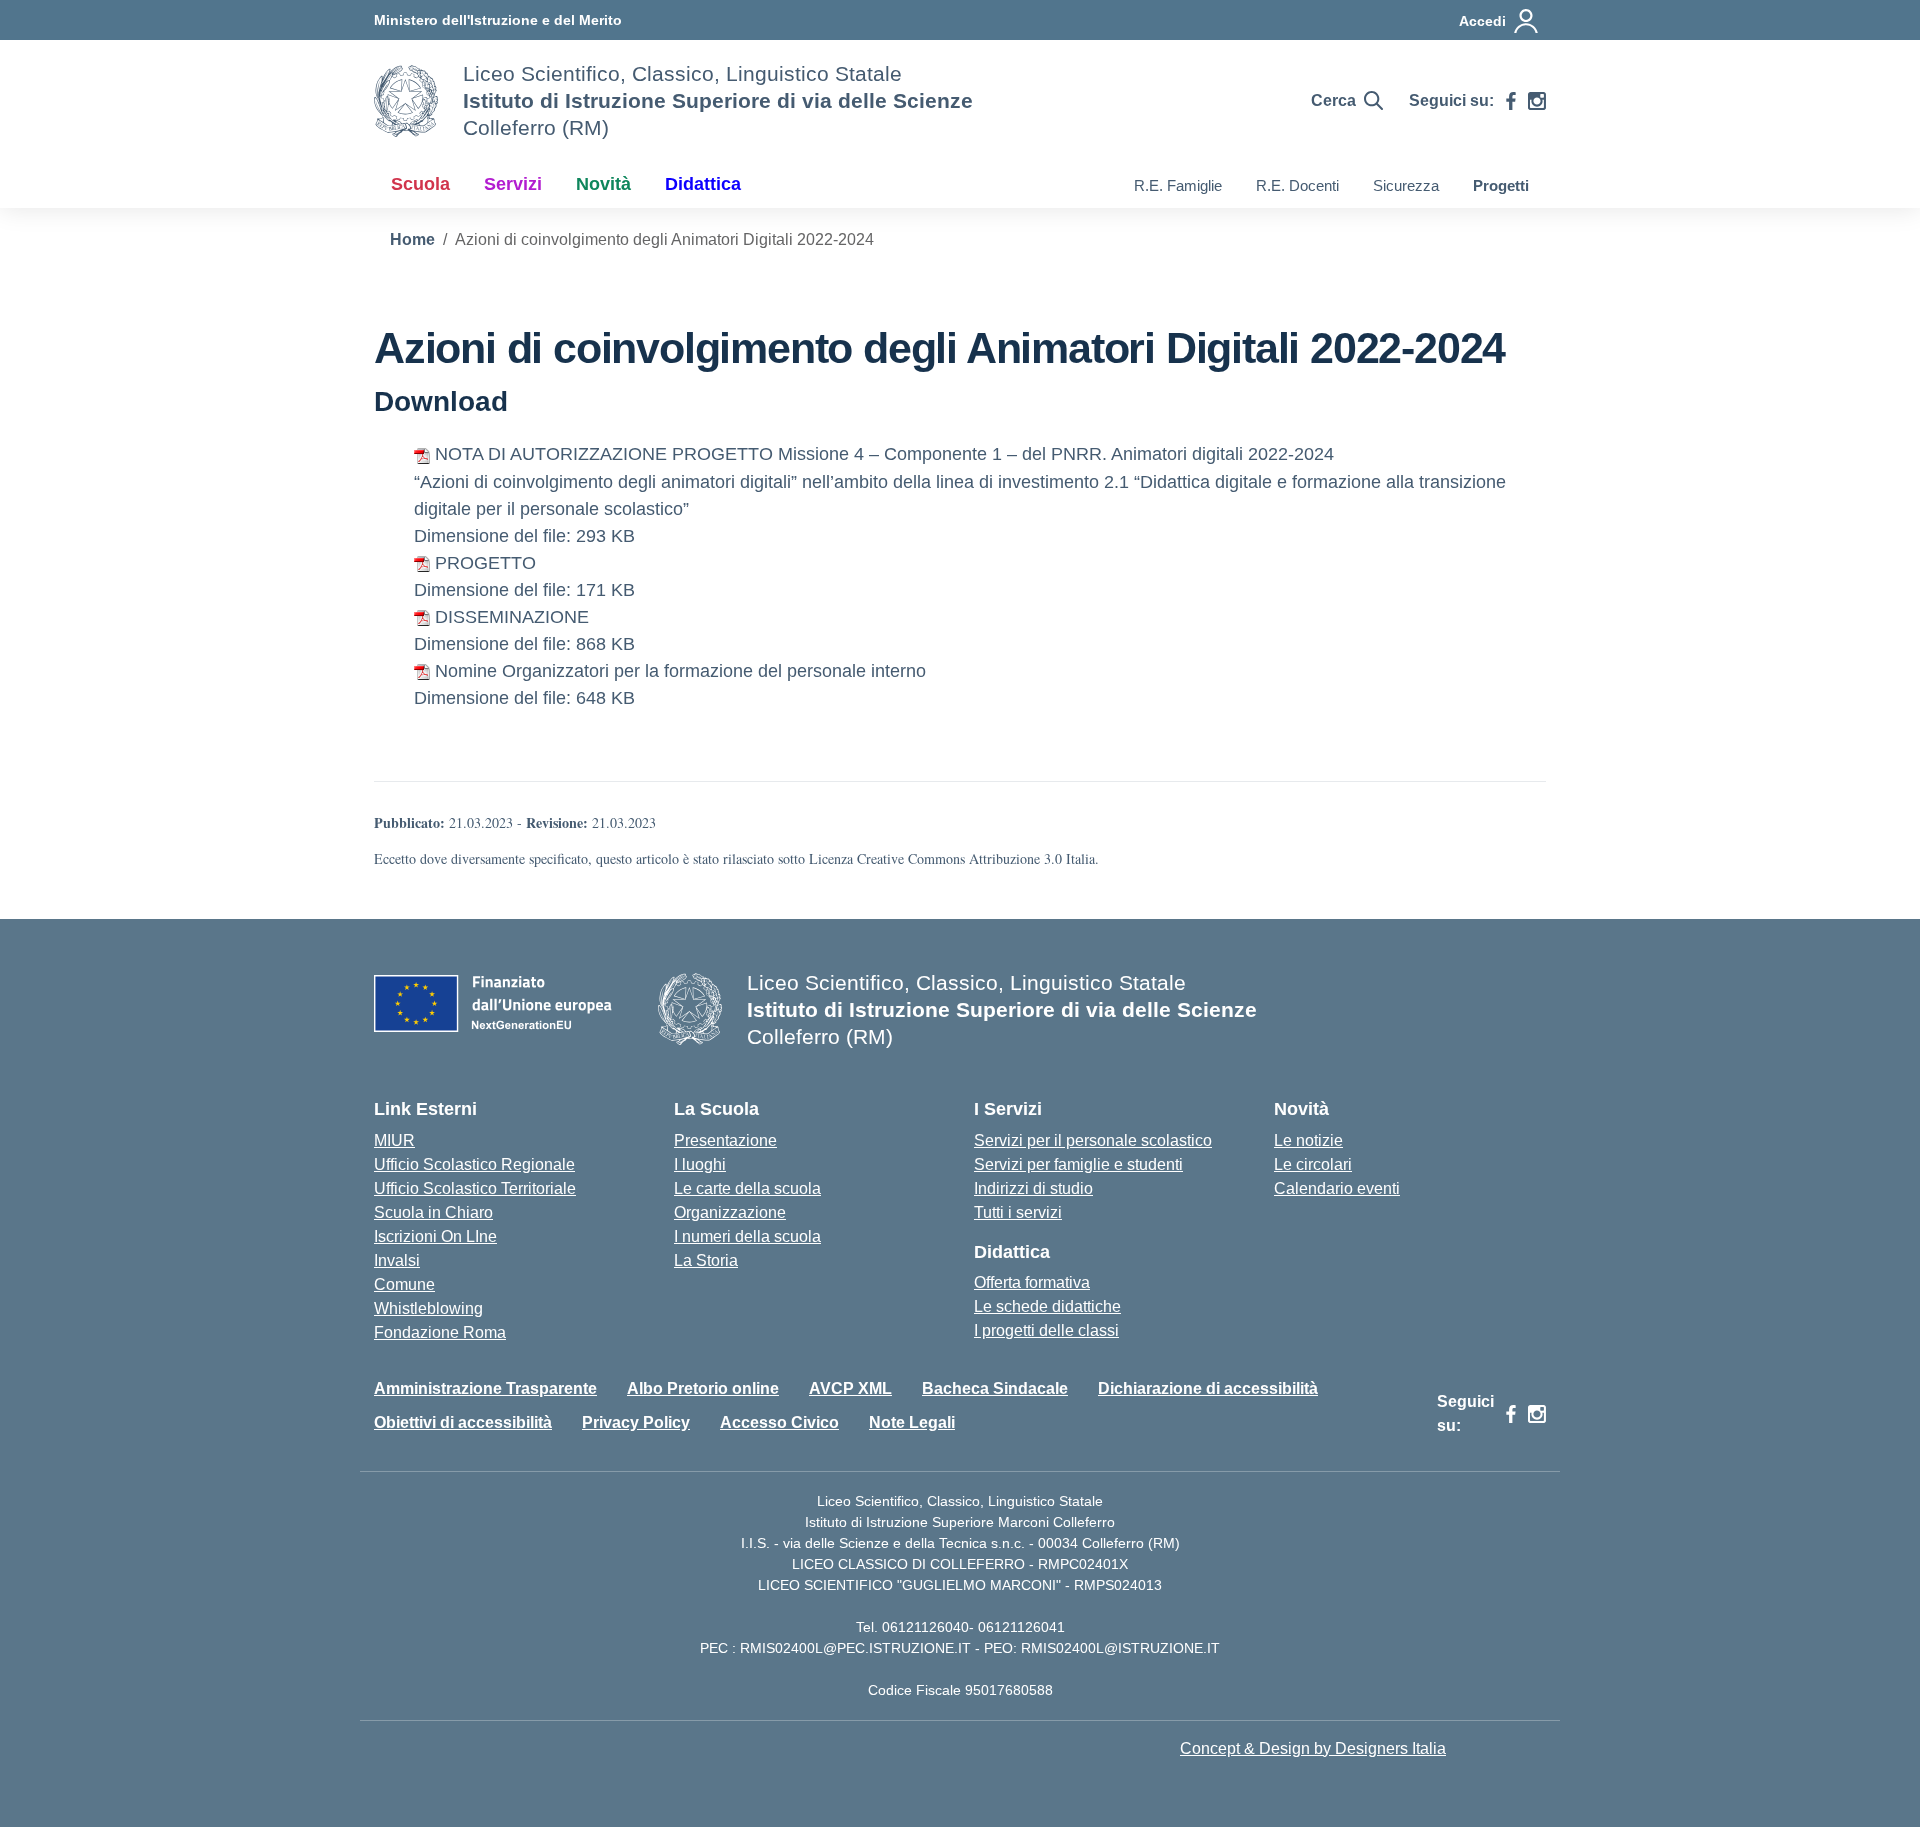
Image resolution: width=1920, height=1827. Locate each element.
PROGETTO (485, 563)
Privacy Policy (636, 1422)
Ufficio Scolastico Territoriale (475, 1188)
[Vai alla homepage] (406, 101)
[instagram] (1537, 101)
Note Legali (912, 1422)
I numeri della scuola (747, 1236)
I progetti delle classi (1046, 1330)
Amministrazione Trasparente (485, 1388)
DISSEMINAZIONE (512, 617)
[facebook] (1511, 101)
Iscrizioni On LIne (435, 1236)
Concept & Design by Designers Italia (1313, 1748)
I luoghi (700, 1164)
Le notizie (1308, 1140)
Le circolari (1313, 1164)
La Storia (706, 1260)
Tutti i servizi (1018, 1212)
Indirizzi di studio (1033, 1188)
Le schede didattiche (1047, 1306)
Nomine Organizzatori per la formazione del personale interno (680, 671)
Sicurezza (1406, 185)
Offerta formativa (1032, 1282)
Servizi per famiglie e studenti (1078, 1164)
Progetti (1501, 185)
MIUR (394, 1140)
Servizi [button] (513, 184)
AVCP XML (850, 1388)
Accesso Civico (779, 1422)
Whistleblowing (428, 1308)
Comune (404, 1284)
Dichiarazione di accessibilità (1208, 1388)
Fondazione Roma (440, 1332)
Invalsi (397, 1260)
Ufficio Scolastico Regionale (474, 1164)
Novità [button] (603, 184)
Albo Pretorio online (703, 1388)
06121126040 (925, 1627)
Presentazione (725, 1140)
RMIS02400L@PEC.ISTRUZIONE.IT (853, 1648)
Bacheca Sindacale (995, 1388)
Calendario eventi (1337, 1188)
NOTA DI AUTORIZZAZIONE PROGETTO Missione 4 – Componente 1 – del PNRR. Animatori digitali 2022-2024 (884, 454)
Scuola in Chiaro (433, 1212)
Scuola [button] (420, 184)
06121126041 (1021, 1627)
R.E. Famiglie (1178, 185)
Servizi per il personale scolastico (1093, 1140)
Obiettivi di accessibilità (463, 1422)
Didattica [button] (703, 184)
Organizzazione (730, 1212)
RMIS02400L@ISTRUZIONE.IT (1120, 1648)
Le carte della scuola (747, 1188)
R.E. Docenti (1297, 185)
